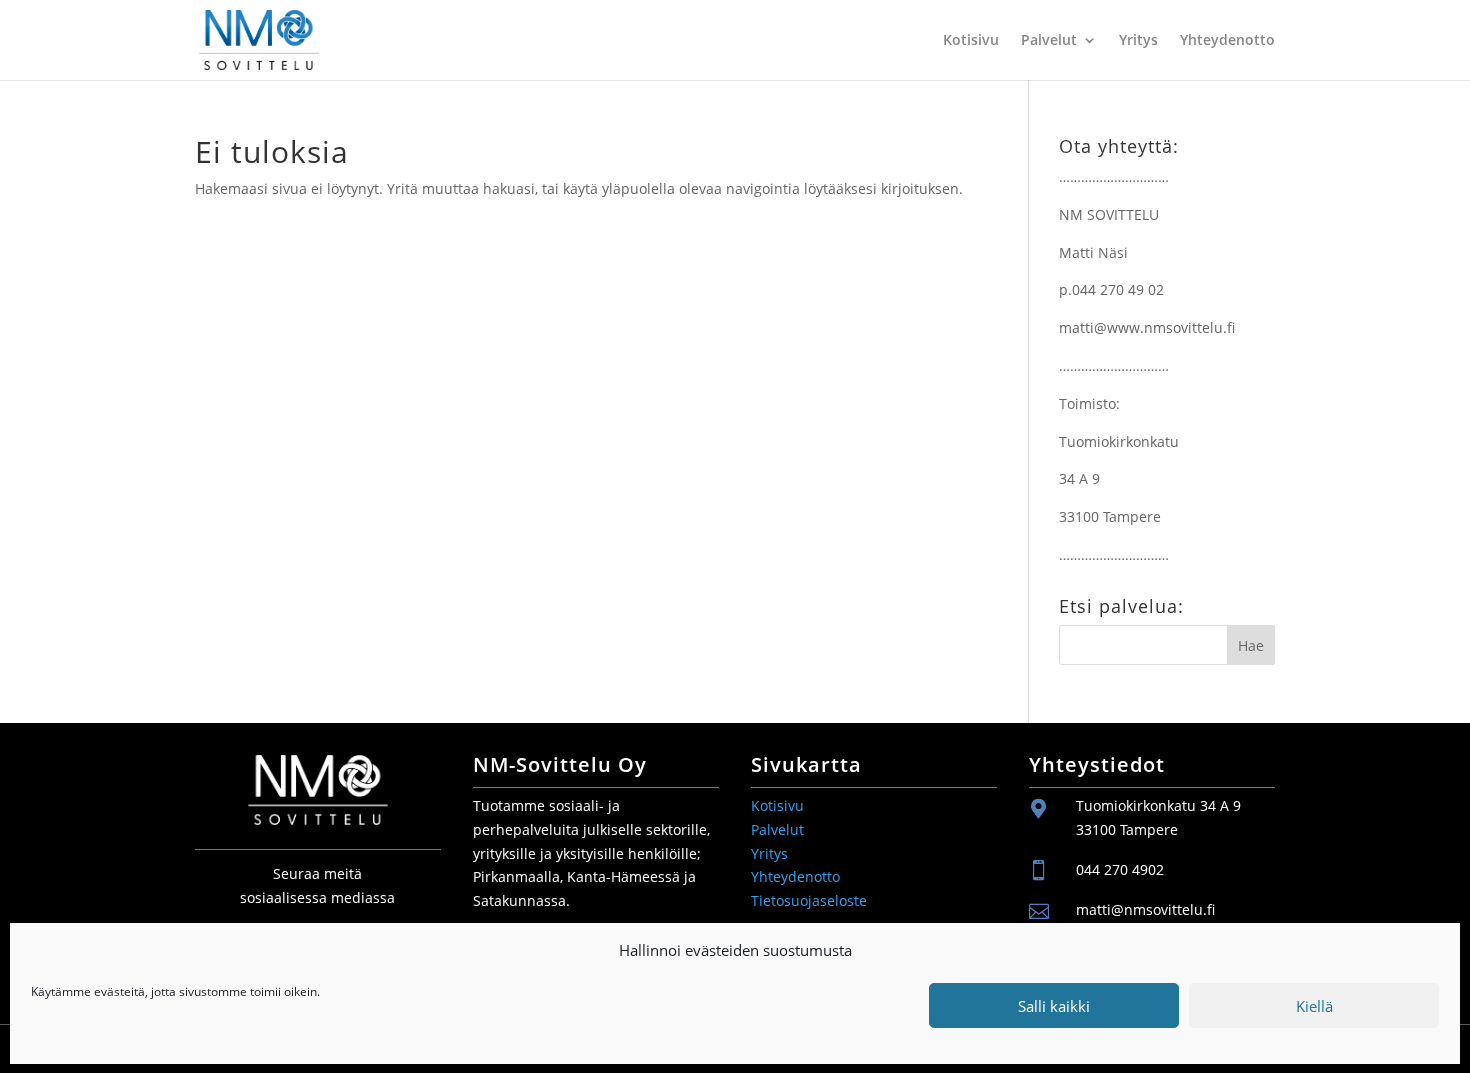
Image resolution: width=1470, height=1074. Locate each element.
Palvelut (1049, 41)
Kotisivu (971, 41)
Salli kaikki (1054, 1006)
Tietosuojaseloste (809, 900)
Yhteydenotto (1227, 41)
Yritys (1138, 41)
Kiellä (1314, 1006)
